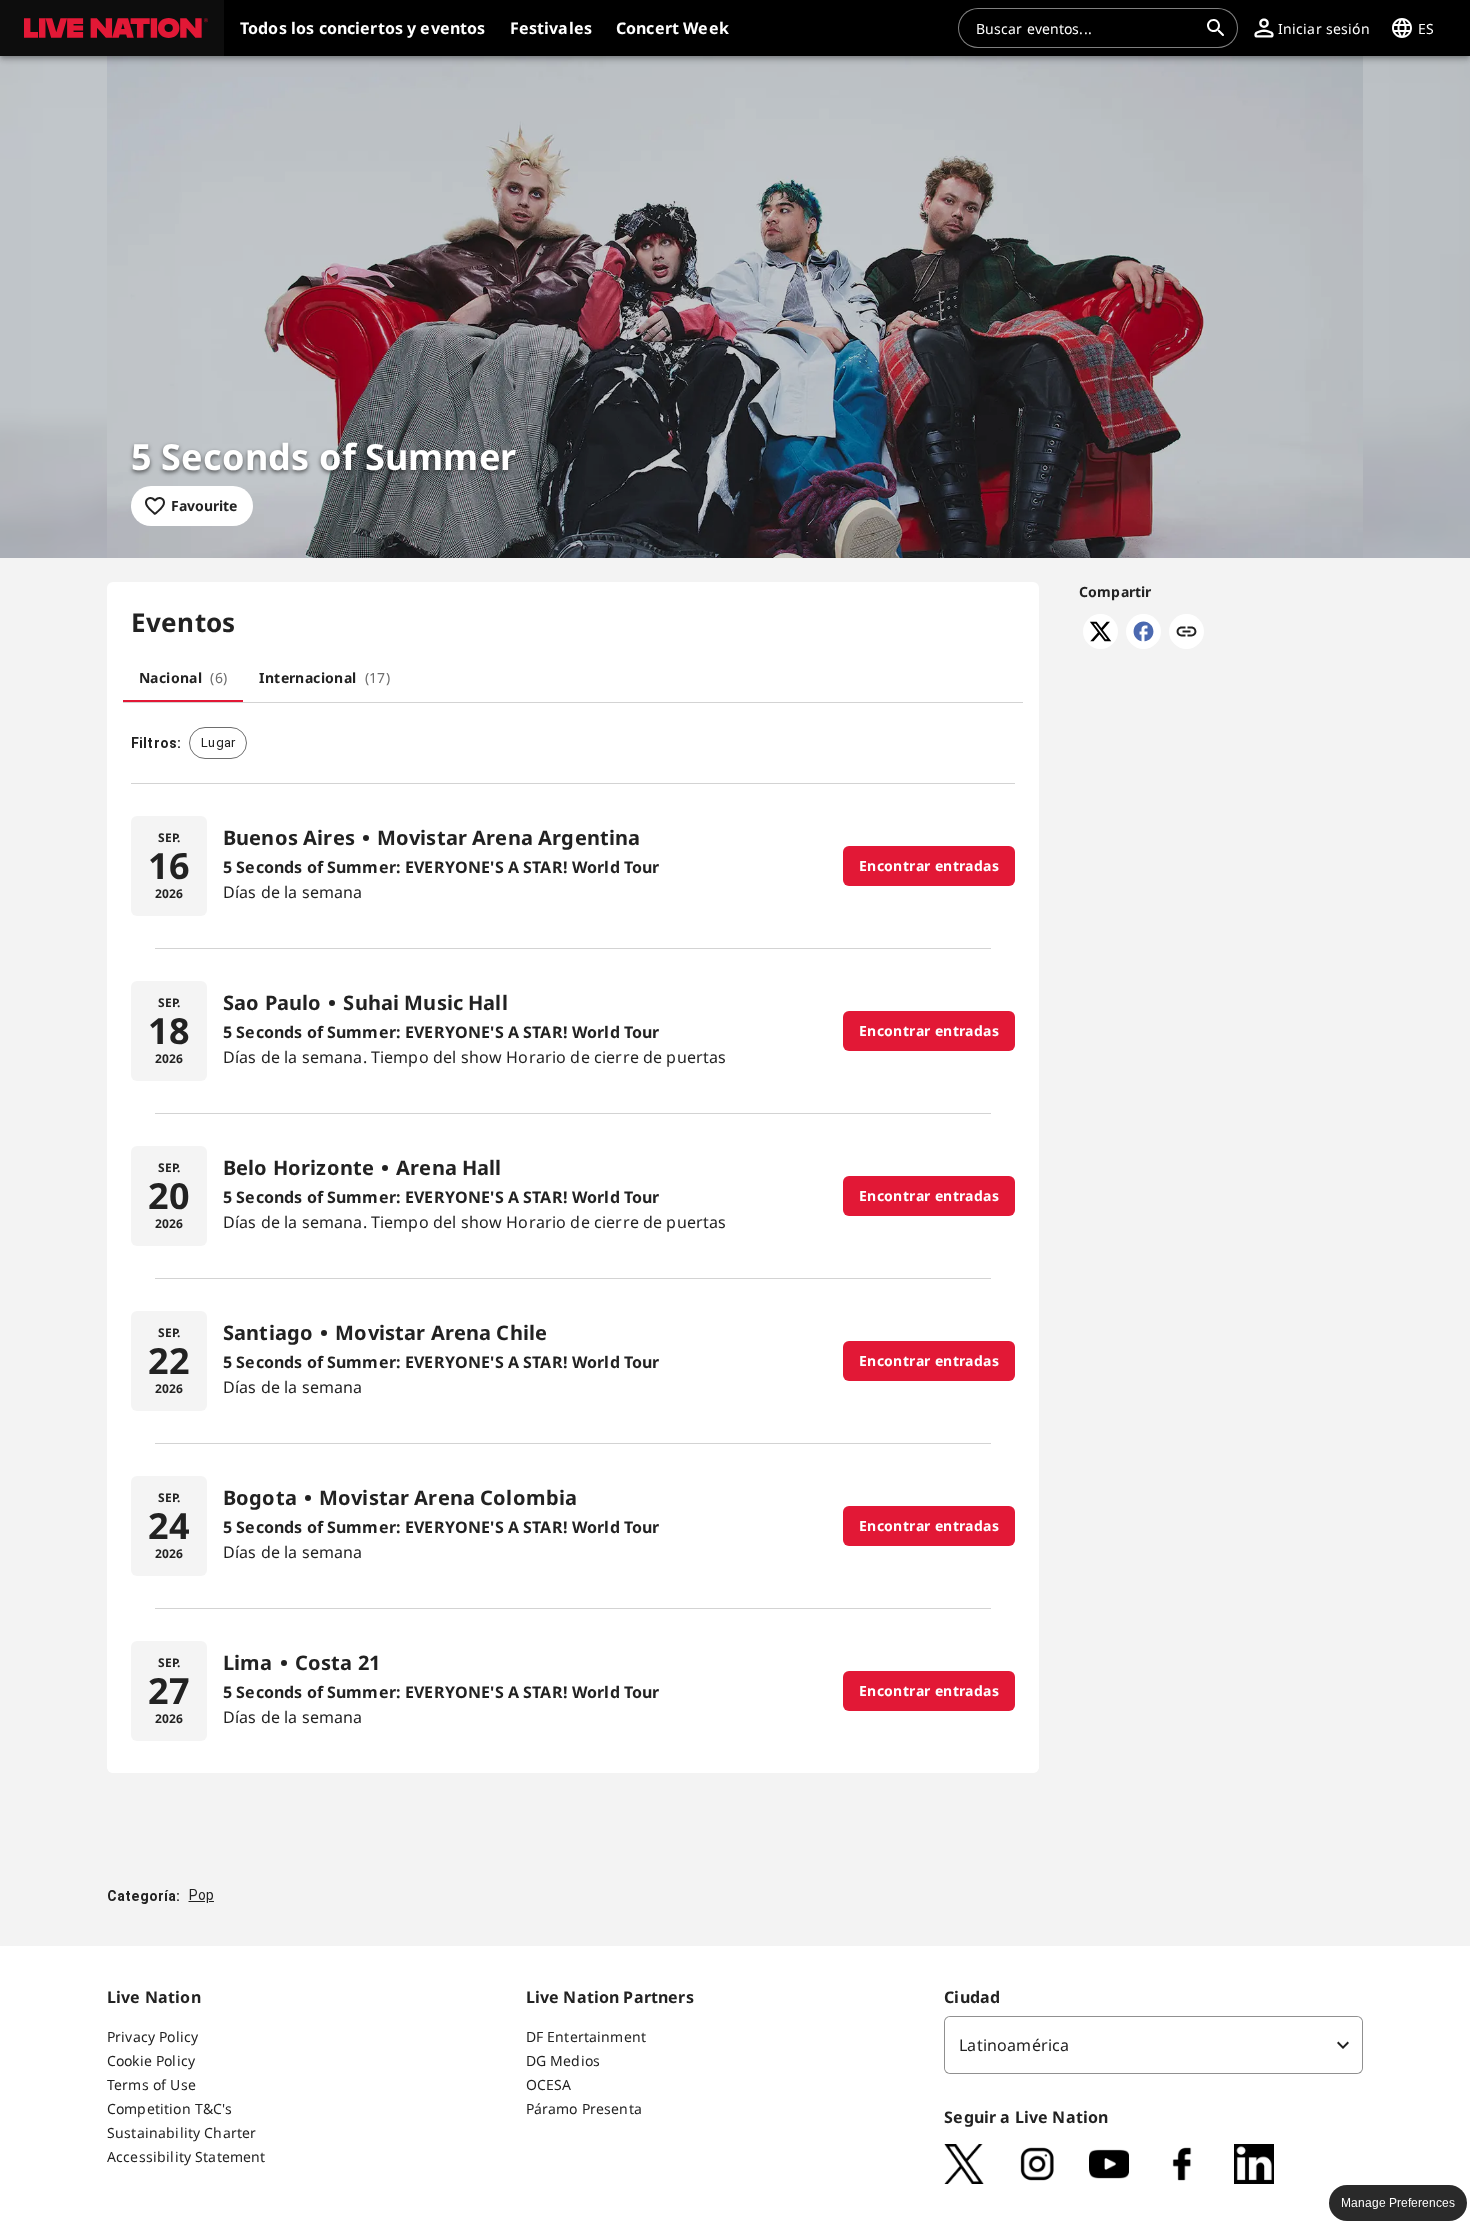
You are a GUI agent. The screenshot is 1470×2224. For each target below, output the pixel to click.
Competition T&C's (170, 2108)
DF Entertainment (586, 2036)
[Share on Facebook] (1143, 643)
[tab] (183, 678)
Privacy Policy (152, 2036)
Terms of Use (151, 2084)
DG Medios (563, 2060)
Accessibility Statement (186, 2156)
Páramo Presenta (584, 2108)
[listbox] (1153, 2045)
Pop (201, 1895)
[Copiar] (1186, 633)
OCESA (549, 2084)
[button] (112, 28)
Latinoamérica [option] (1014, 2045)
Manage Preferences (1398, 2203)
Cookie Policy (151, 2060)
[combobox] (1086, 28)
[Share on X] (1100, 643)
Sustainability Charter (181, 2132)
